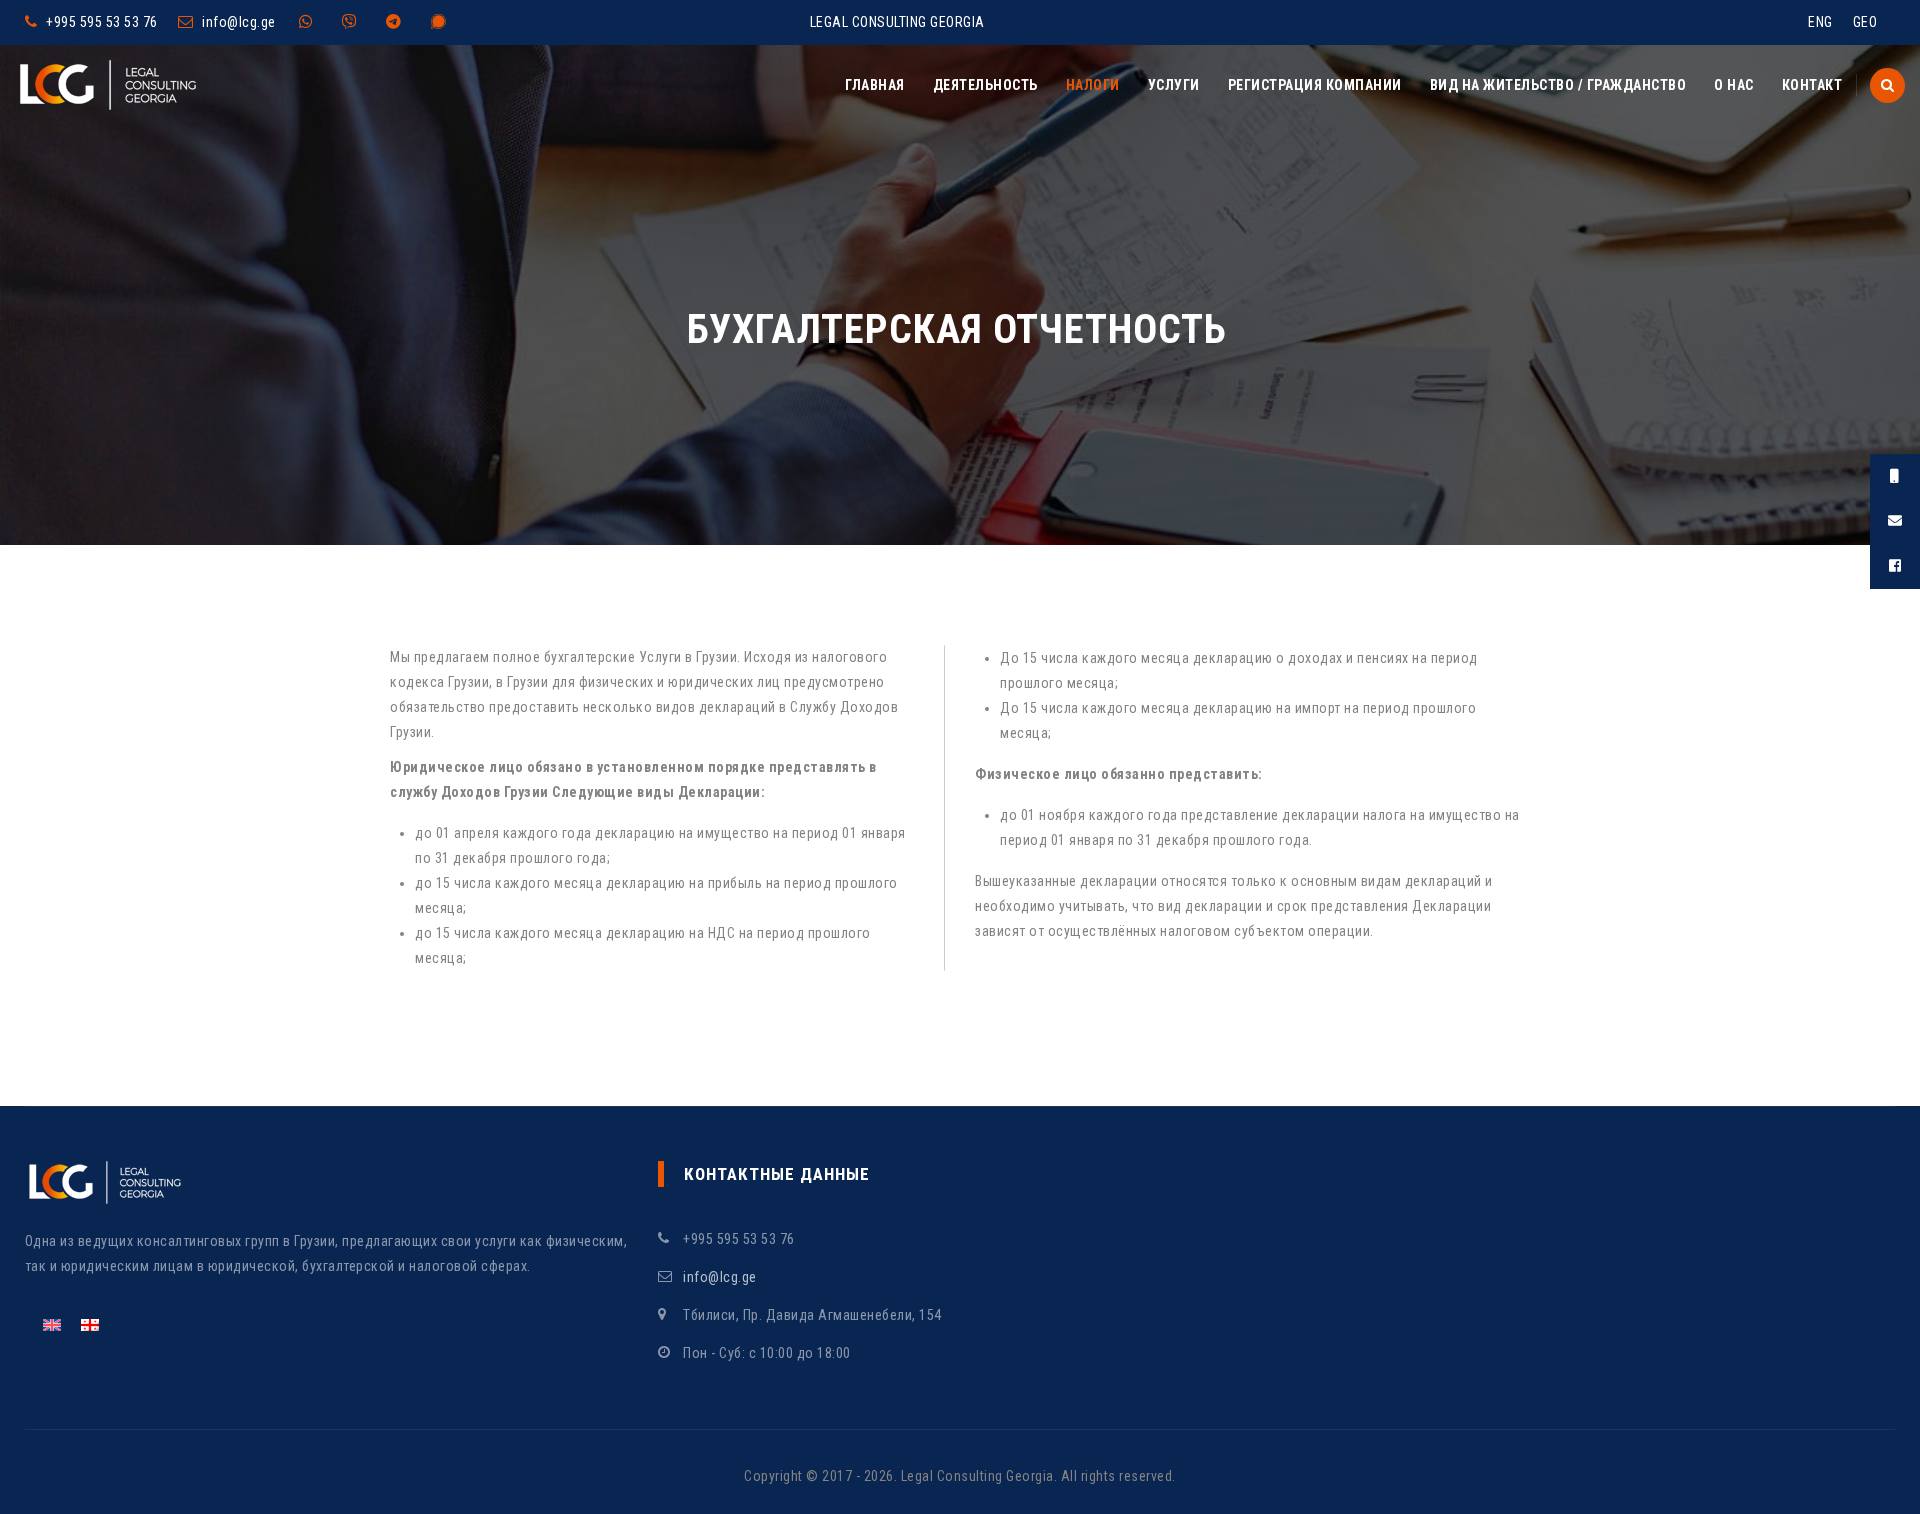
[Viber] (354, 22)
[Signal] (443, 22)
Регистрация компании (1315, 85)
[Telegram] (398, 22)
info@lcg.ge (239, 22)
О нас (1734, 85)
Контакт (1812, 85)
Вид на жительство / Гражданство (1558, 85)
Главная (875, 85)
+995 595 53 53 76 (102, 22)
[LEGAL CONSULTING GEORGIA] (107, 85)
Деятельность (985, 85)
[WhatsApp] (310, 22)
